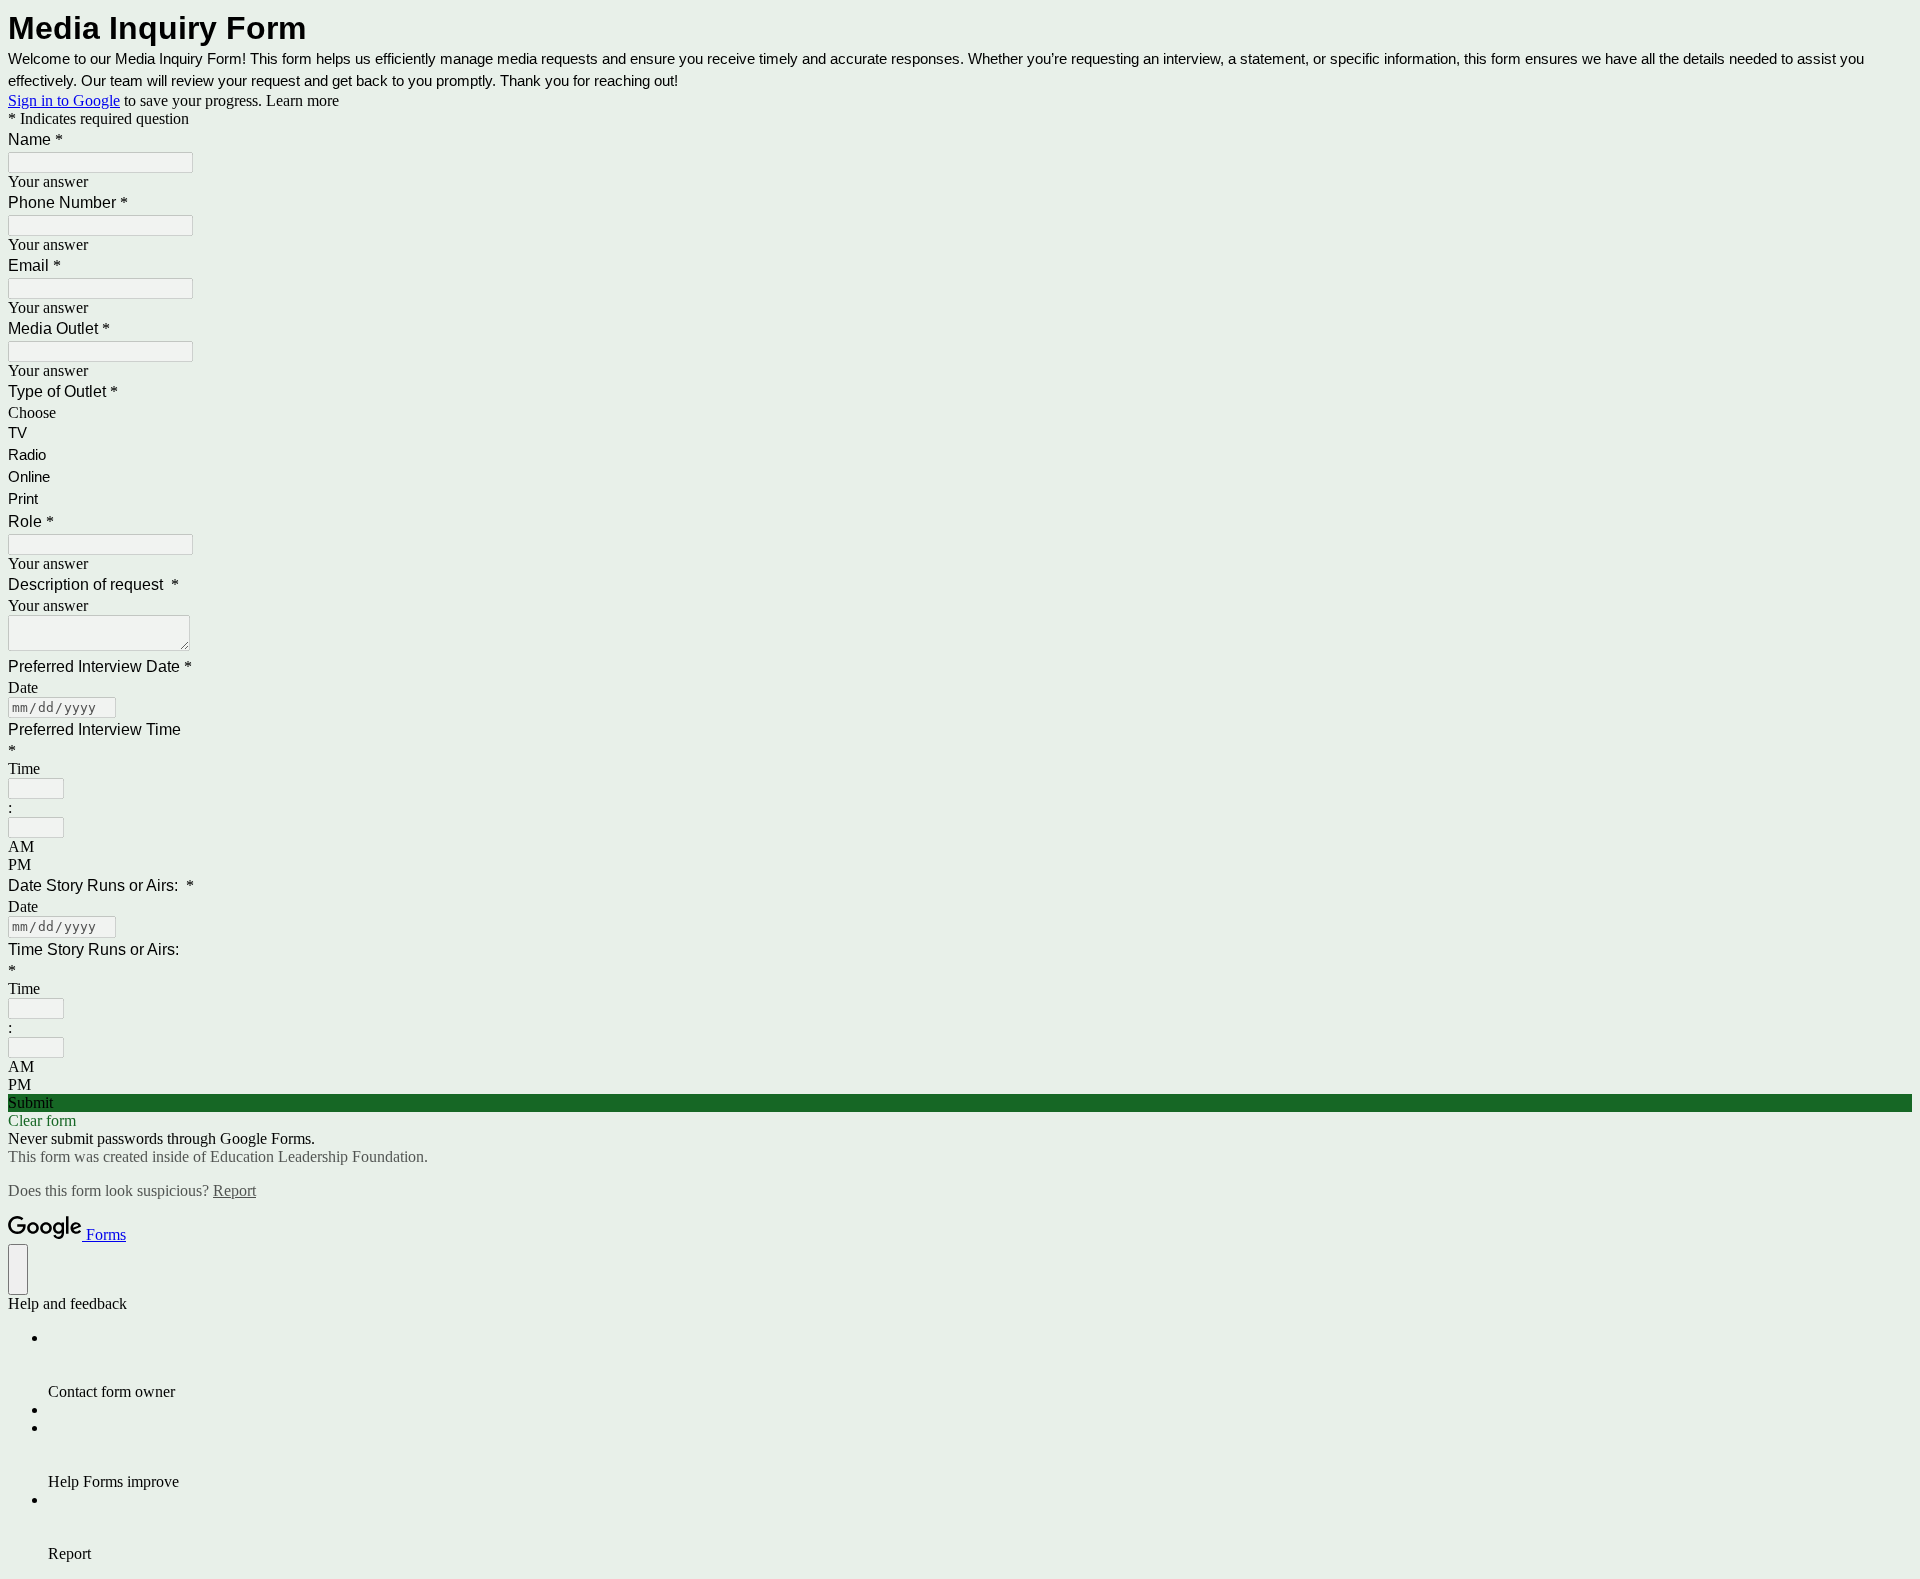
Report (234, 1190)
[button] (960, 1103)
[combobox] (36, 788)
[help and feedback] (18, 1269)
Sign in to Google (64, 100)
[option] (960, 413)
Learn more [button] (302, 100)
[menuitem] (980, 1365)
